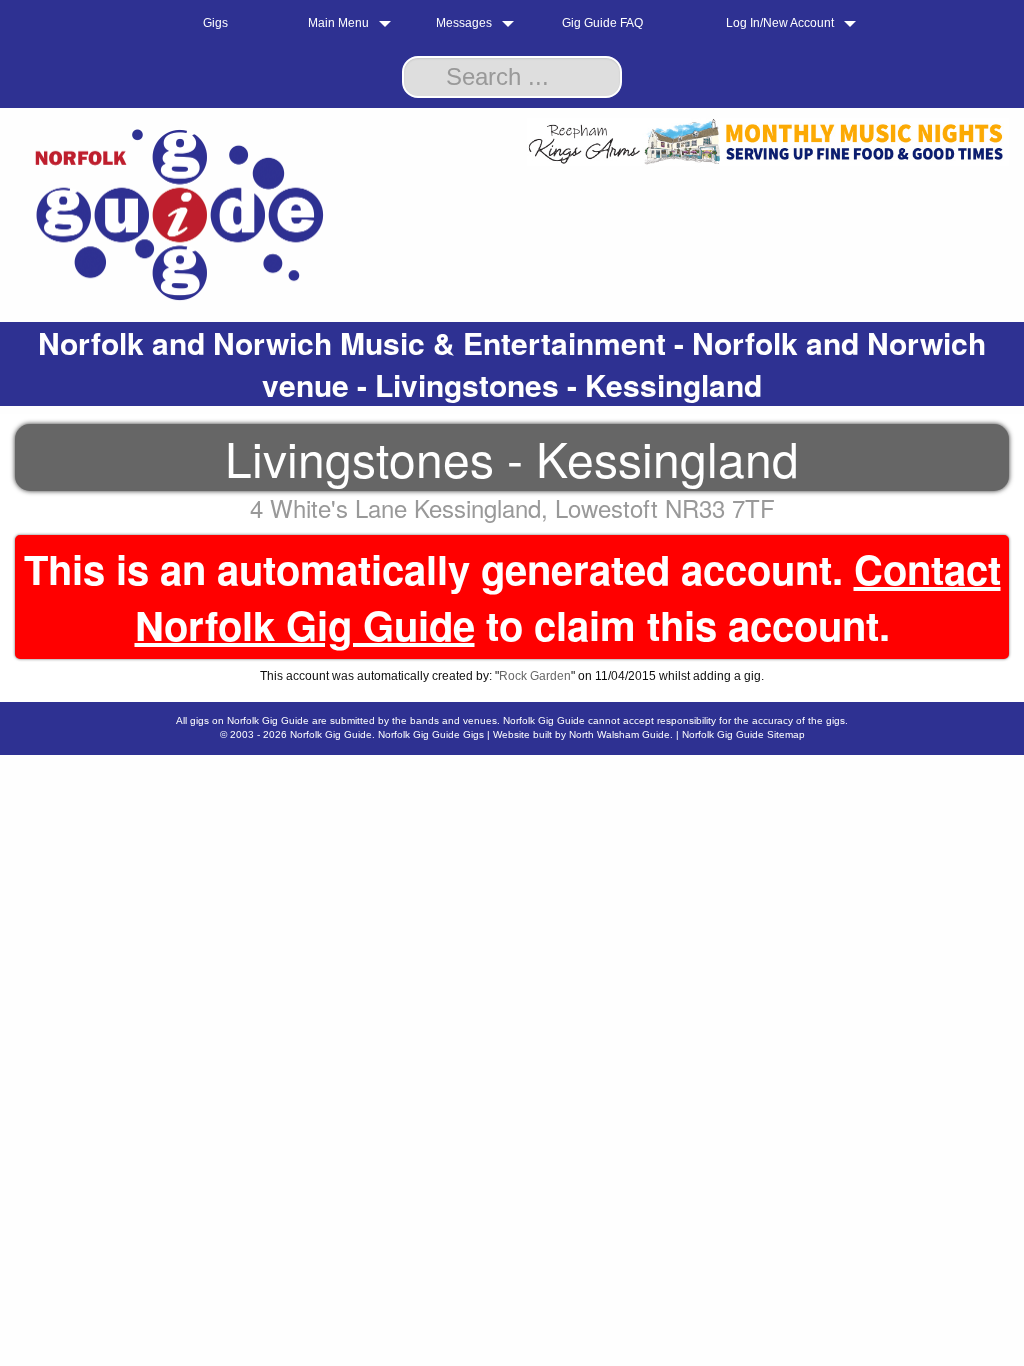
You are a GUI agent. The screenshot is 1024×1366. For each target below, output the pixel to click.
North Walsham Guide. (621, 734)
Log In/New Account (780, 23)
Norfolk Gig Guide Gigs (431, 734)
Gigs (215, 23)
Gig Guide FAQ (602, 23)
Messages (464, 23)
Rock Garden (535, 676)
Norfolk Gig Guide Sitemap (743, 734)
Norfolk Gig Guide (331, 734)
